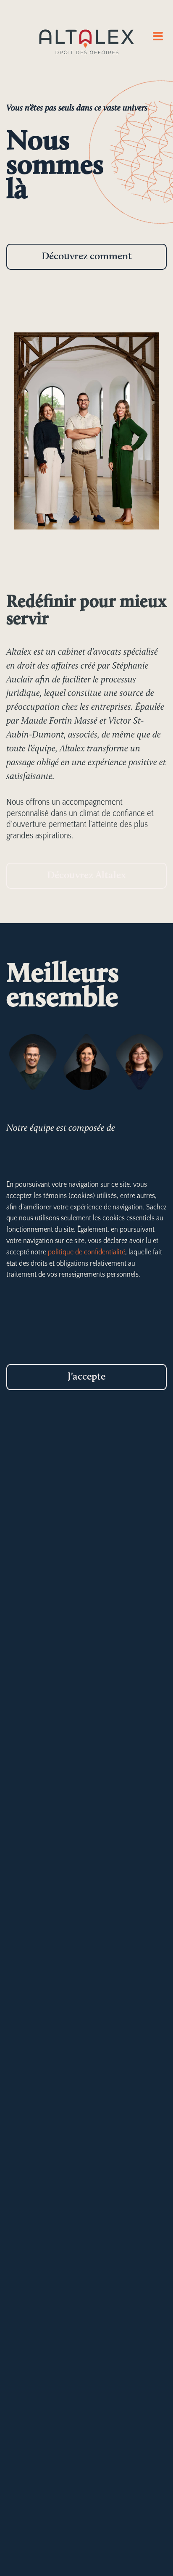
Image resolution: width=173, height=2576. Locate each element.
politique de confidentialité (86, 1252)
